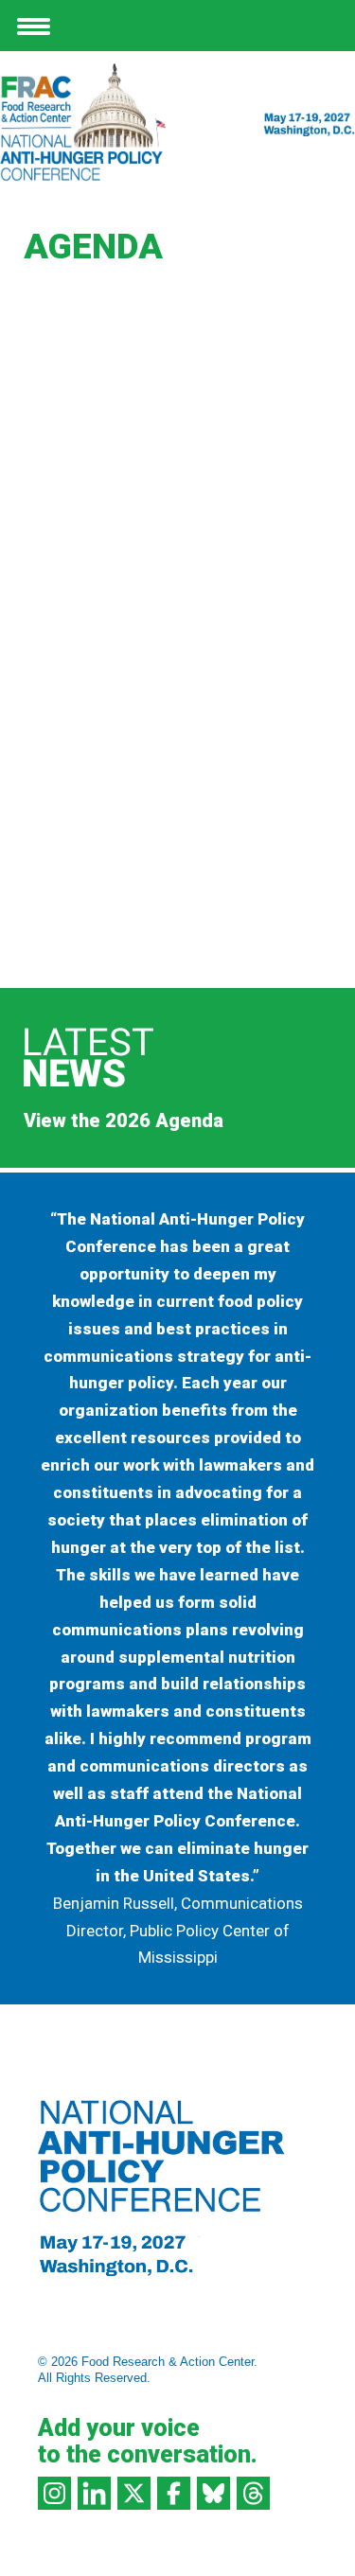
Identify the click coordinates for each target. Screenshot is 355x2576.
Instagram (54, 2493)
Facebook (174, 2493)
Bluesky (213, 2493)
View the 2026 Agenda (124, 1120)
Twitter (134, 2493)
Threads (253, 2493)
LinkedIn (94, 2493)
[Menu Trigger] (34, 25)
